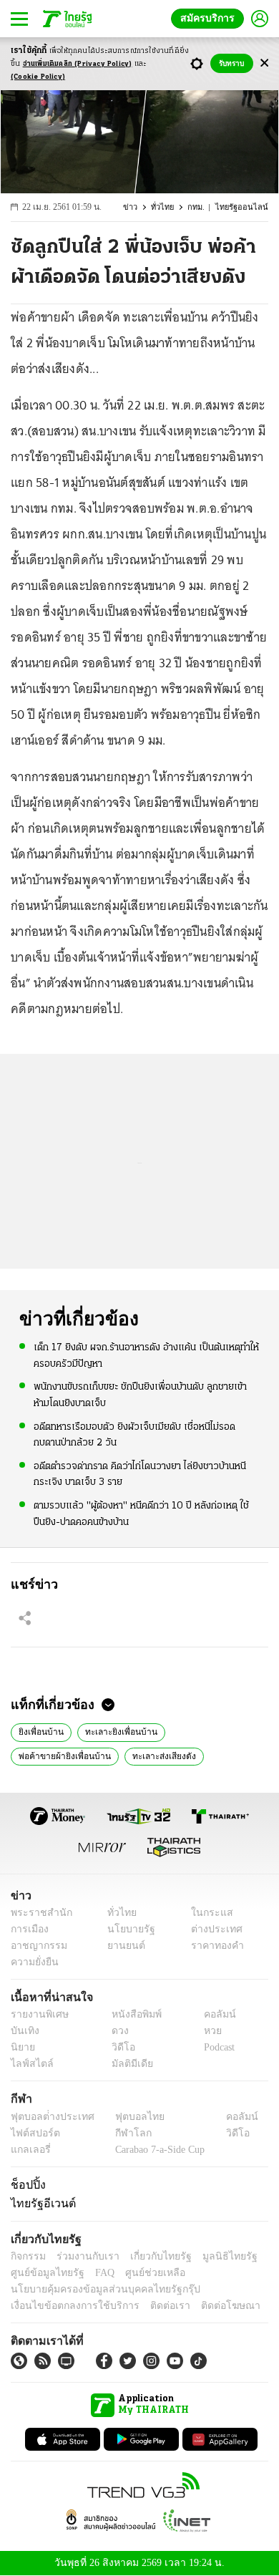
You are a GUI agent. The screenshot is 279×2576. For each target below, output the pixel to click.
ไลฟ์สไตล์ (29, 2064)
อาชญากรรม (36, 1946)
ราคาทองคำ (213, 1946)
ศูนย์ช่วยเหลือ (141, 2273)
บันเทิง (23, 2031)
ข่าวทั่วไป (237, 1755)
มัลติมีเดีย (127, 2064)
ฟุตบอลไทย (128, 2117)
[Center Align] (264, 63)
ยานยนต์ (122, 1946)
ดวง (117, 2031)
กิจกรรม (27, 2256)
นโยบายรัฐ (126, 1929)
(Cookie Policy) (38, 77)
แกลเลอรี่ (29, 2150)
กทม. (202, 207)
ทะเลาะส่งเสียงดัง (48, 1755)
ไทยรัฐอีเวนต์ (40, 2203)
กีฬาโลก (122, 2133)
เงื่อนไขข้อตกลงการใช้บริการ (67, 2306)
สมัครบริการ (210, 18)
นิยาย (22, 2047)
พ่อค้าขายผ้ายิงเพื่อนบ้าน (211, 1730)
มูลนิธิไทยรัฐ (214, 2256)
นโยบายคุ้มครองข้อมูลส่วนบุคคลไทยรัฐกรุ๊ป (95, 2289)
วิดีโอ (119, 2047)
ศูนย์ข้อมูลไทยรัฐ (43, 2273)
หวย (207, 2031)
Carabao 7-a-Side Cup (157, 2150)
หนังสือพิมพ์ (131, 2014)
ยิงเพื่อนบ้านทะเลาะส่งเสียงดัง (150, 1755)
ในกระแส (206, 1913)
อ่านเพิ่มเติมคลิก (78, 64)
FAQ (95, 2273)
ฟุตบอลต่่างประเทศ (48, 2117)
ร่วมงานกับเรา (83, 2256)
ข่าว (139, 207)
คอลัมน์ (212, 2014)
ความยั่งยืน (33, 1962)
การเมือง (28, 1929)
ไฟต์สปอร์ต (33, 2133)
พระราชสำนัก (37, 1913)
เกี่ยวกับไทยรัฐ (150, 2256)
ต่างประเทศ (211, 1929)
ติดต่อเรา (151, 2306)
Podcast (216, 2047)
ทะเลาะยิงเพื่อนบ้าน (114, 1730)
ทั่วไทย (170, 207)
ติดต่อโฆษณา (207, 2306)
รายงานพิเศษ (37, 2014)
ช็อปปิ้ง (26, 2184)
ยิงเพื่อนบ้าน (39, 1730)
